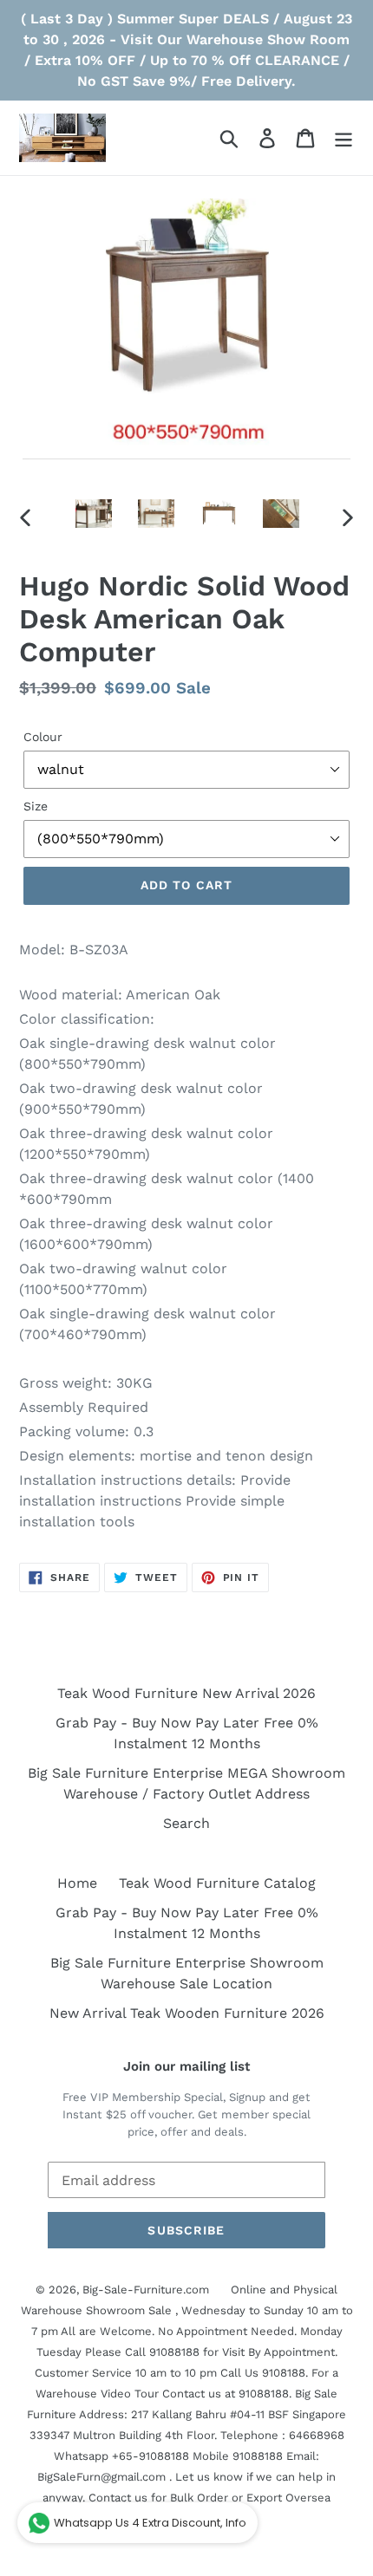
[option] (94, 515)
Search (186, 1823)
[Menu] (344, 138)
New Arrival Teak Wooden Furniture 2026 (187, 2013)
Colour (43, 737)
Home (77, 1883)
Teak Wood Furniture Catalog (217, 1883)
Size (36, 806)
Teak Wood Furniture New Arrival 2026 (186, 1693)
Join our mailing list (186, 2066)
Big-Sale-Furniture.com (146, 2290)
